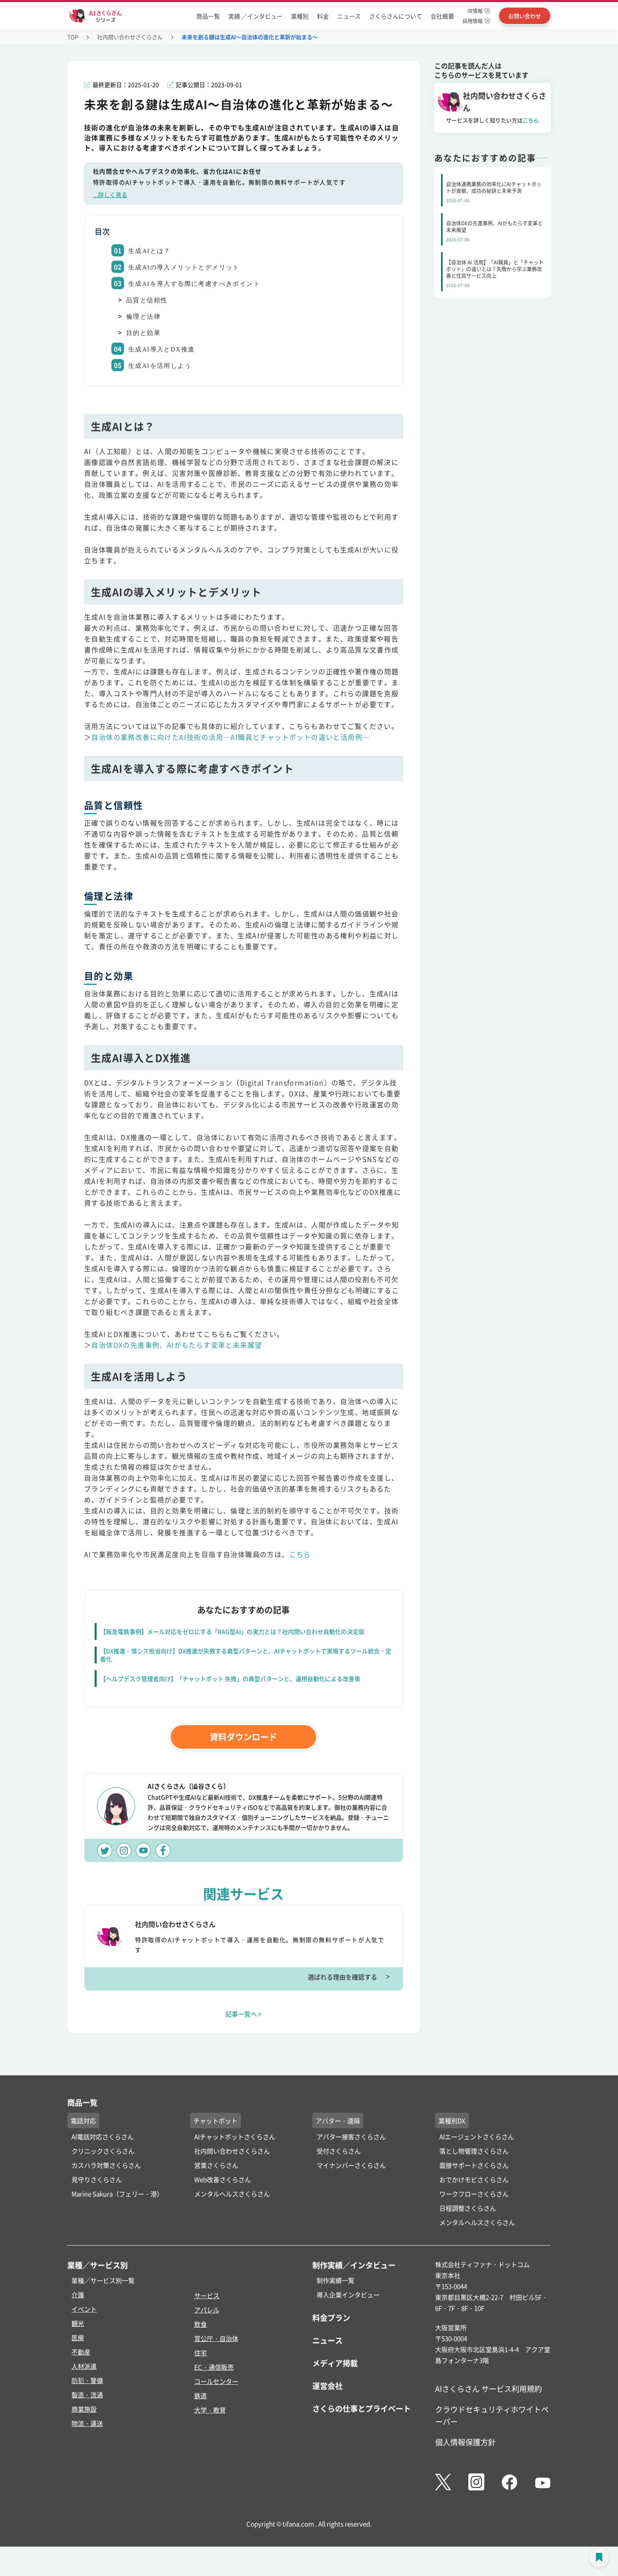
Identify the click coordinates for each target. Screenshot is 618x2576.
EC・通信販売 (214, 2367)
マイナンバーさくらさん (351, 2165)
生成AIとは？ (149, 251)
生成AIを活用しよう (160, 366)
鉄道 (201, 2395)
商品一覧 (208, 16)
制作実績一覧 (335, 2280)
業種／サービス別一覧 (103, 2280)
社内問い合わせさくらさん (130, 37)
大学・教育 (210, 2410)
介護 (78, 2295)
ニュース (349, 16)
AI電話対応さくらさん (103, 2137)
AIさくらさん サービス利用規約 (489, 2389)
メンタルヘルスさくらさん (232, 2194)
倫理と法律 (143, 317)
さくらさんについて (396, 16)
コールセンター (216, 2381)
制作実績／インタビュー (354, 2265)
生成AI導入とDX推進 (161, 349)
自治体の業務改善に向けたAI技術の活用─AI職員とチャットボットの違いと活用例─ (230, 737)
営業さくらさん (216, 2165)
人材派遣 (84, 2366)
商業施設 (84, 2409)
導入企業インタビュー (348, 2295)
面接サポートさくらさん (474, 2165)
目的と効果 (143, 333)
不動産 (81, 2352)
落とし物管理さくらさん (474, 2151)
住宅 (201, 2353)
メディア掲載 (335, 2363)
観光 (78, 2323)
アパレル (207, 2310)
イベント (84, 2309)
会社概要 (442, 16)
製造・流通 (87, 2395)
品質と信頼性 (147, 300)
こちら (300, 1554)
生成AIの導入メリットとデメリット (184, 267)
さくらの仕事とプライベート (362, 2408)
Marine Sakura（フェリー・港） (117, 2194)
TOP (73, 37)
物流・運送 (87, 2423)
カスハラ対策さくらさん (106, 2165)
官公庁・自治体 (216, 2338)
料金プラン (331, 2317)
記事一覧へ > (244, 2014)
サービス (207, 2295)
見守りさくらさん (97, 2179)
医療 (78, 2337)
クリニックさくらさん (103, 2151)
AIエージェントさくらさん (477, 2137)
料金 (323, 16)
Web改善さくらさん (223, 2179)
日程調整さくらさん (468, 2208)
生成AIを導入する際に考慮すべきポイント (194, 284)
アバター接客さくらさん (351, 2137)
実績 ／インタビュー (255, 16)
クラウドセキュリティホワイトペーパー (492, 2415)
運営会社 (327, 2386)
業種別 (300, 16)
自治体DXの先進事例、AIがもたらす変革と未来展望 (177, 1345)
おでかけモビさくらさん (474, 2179)
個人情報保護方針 (465, 2442)
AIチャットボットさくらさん (235, 2137)
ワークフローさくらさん (474, 2194)
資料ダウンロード (243, 1737)
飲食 (201, 2324)
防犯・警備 (87, 2380)
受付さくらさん (339, 2151)
